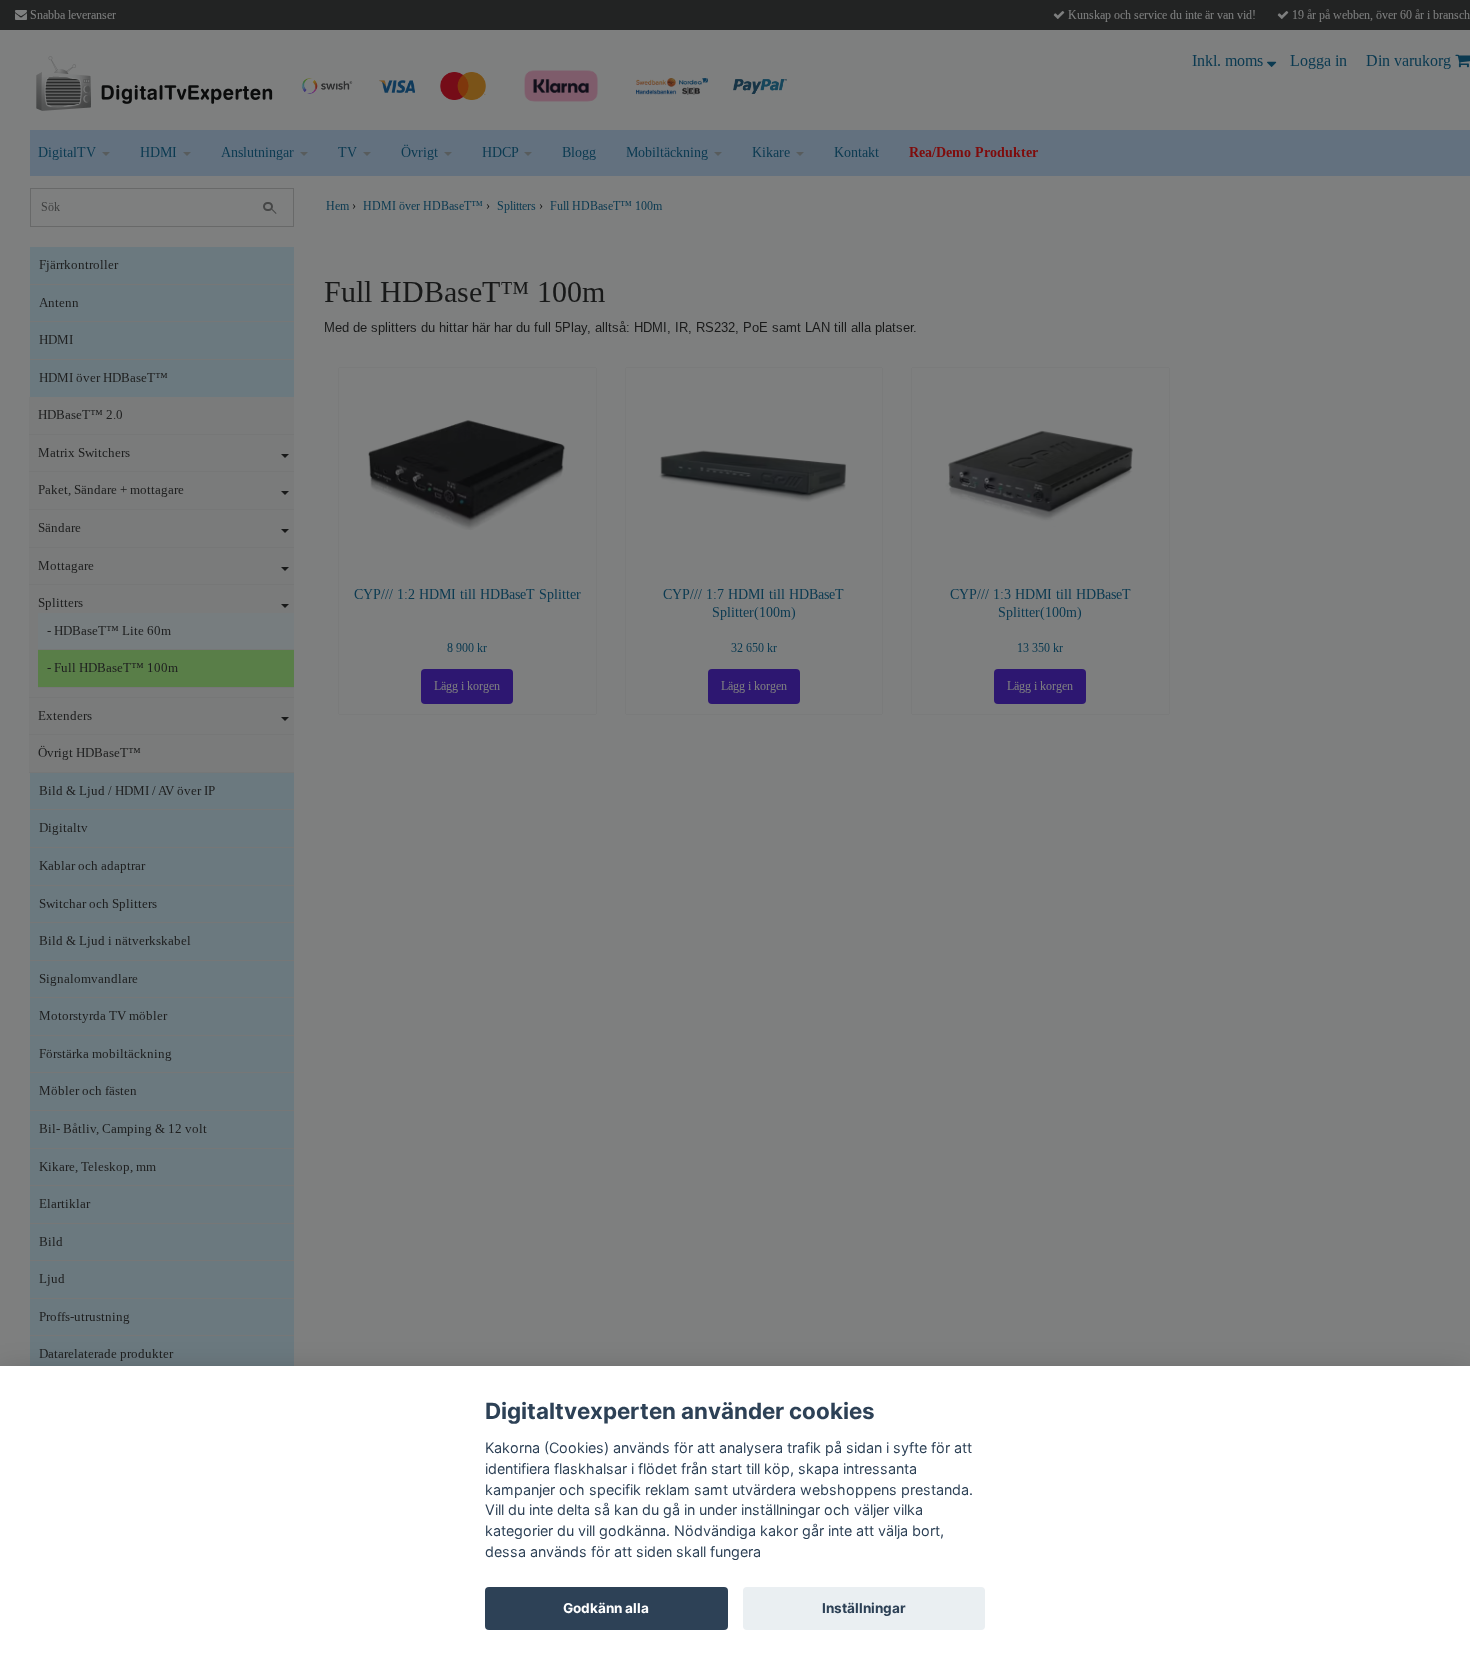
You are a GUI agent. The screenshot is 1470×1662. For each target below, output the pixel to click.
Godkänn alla (606, 1608)
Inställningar (864, 1608)
